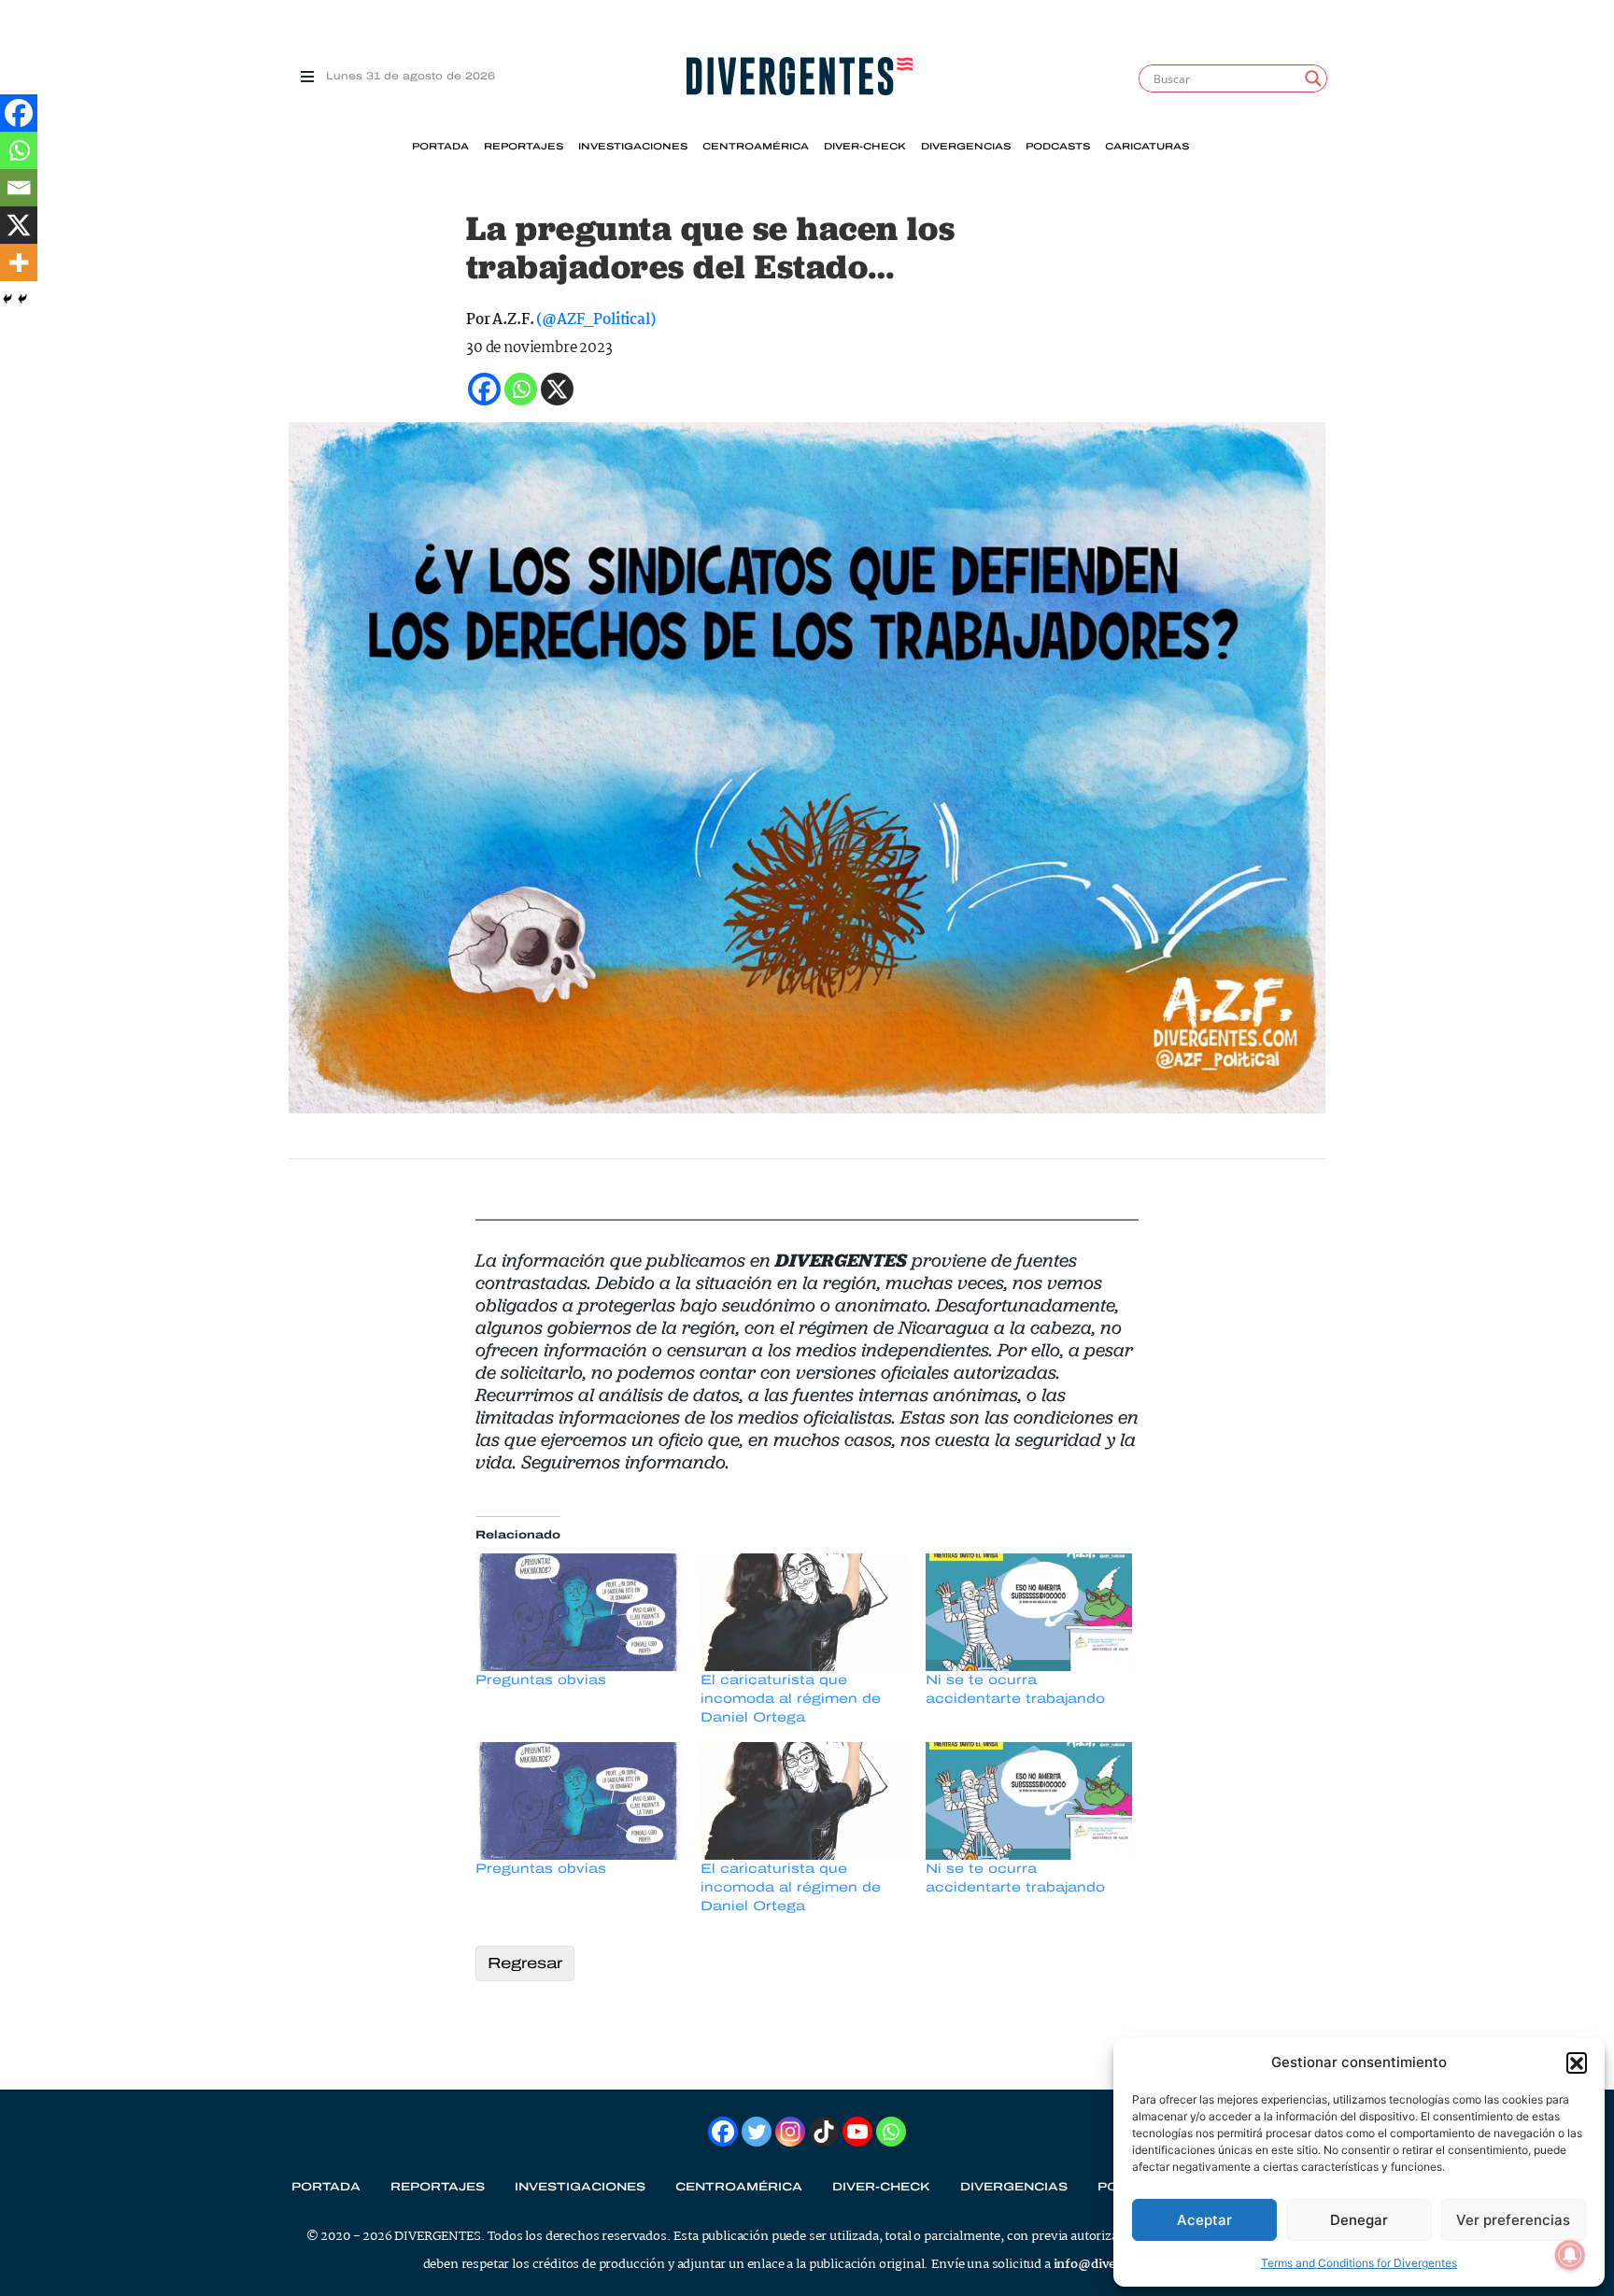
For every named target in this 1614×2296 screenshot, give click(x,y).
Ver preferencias (1513, 2220)
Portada (440, 147)
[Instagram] (790, 2132)
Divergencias (966, 147)
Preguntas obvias (541, 1680)
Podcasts (1058, 147)
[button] (1577, 2062)
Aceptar (1204, 2220)
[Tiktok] (824, 2132)
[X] (19, 225)
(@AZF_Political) (595, 320)
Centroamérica (756, 147)
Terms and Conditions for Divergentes (1359, 2263)
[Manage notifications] (1570, 2255)
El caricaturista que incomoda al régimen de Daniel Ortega (791, 1699)
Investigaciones (633, 147)
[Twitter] (757, 2132)
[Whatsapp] (19, 150)
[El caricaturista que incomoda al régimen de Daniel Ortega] (804, 1612)
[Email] (19, 188)
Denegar (1359, 2220)
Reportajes (524, 147)
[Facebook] (19, 113)
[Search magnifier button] (1313, 78)
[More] (19, 262)
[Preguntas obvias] (579, 1612)
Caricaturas (1147, 147)
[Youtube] (857, 2132)
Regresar (525, 1963)
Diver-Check (865, 147)
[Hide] (7, 299)
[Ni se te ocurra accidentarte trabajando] (1029, 1612)
